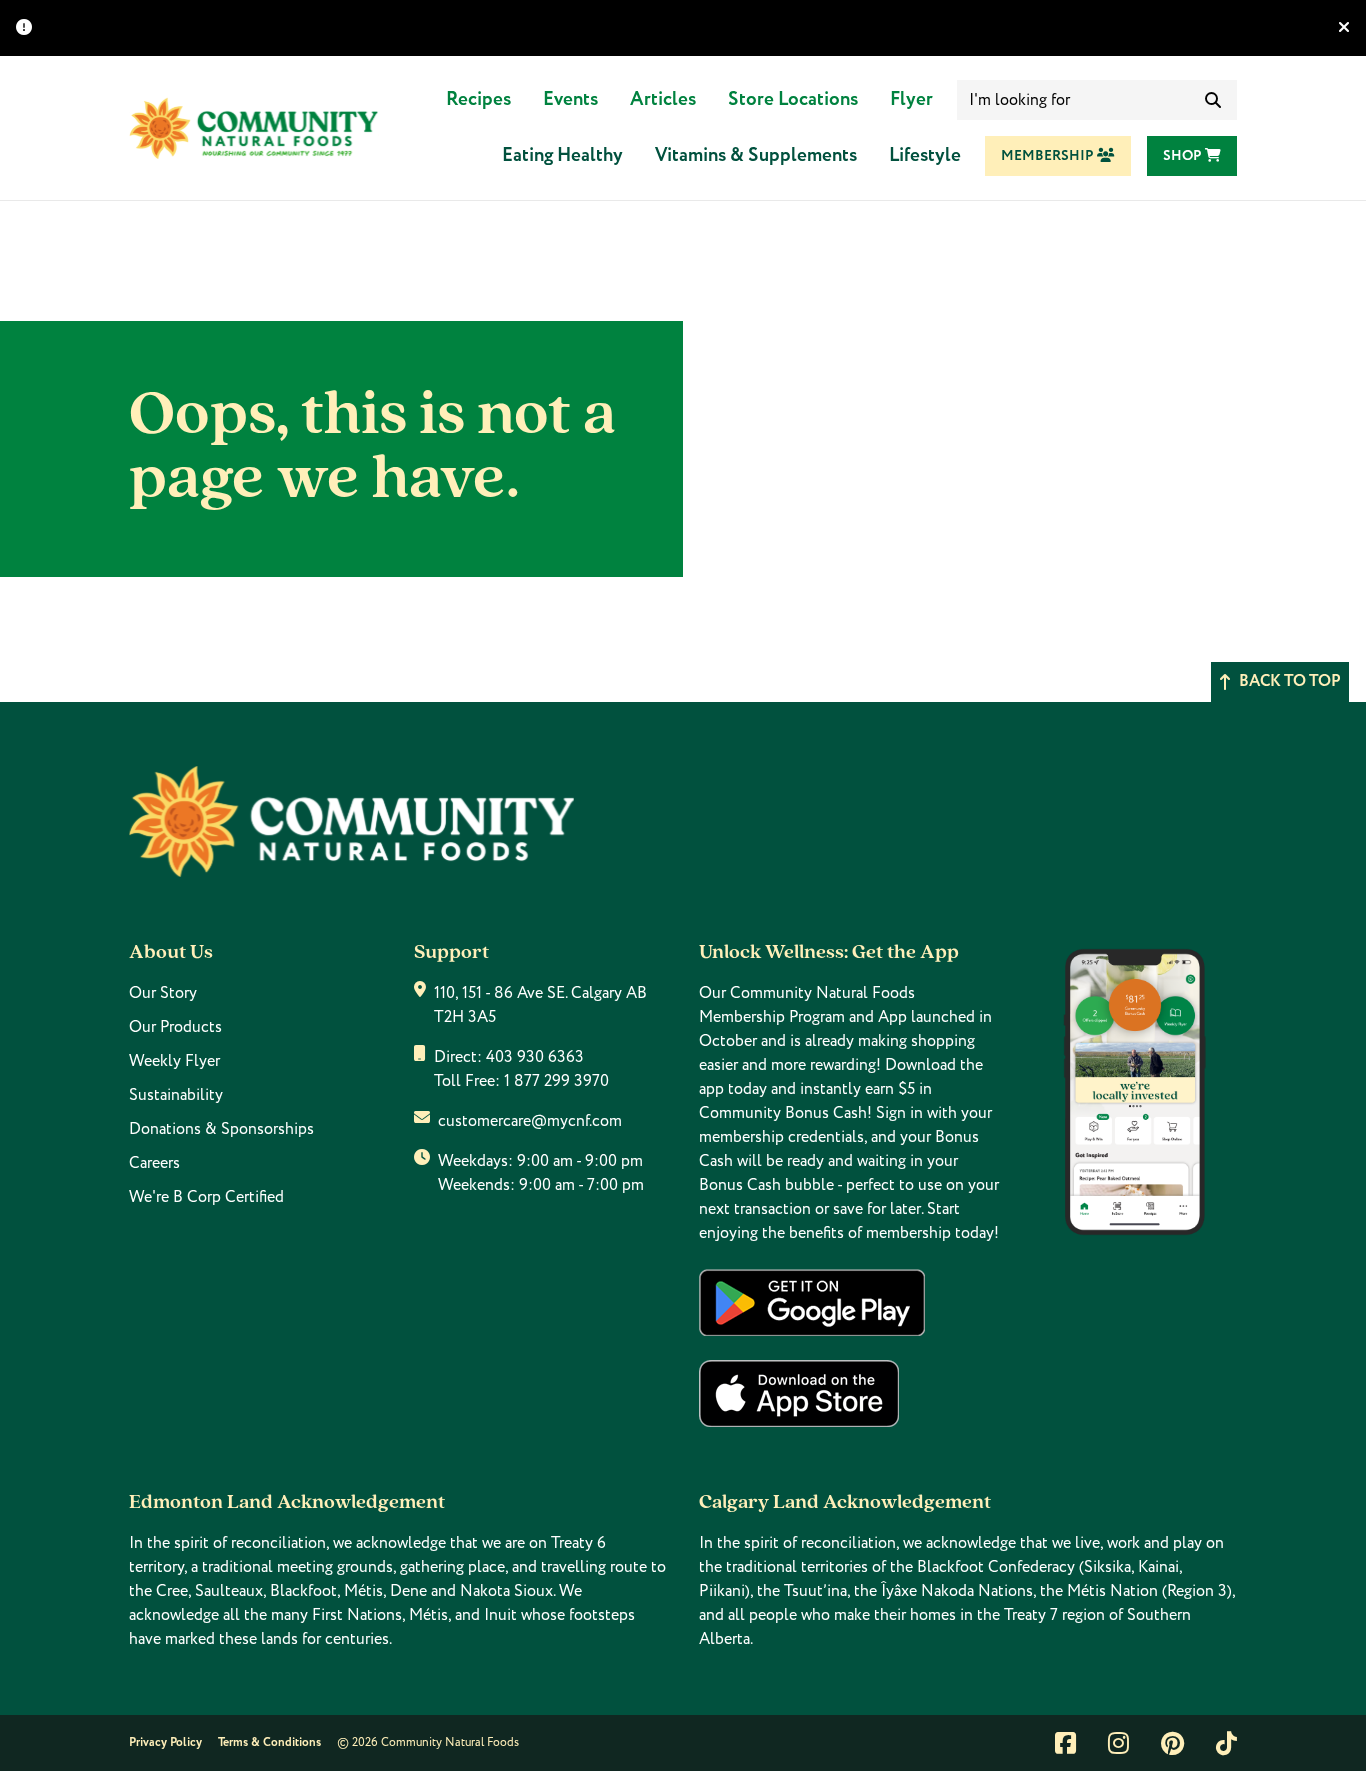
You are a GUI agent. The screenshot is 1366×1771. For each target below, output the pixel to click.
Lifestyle (925, 155)
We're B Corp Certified (206, 1197)
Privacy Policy (165, 1742)
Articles (663, 99)
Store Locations (793, 99)
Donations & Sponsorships (221, 1129)
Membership (1049, 156)
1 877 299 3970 (556, 1081)
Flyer (911, 99)
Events (570, 99)
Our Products (175, 1027)
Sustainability (176, 1095)
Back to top (1290, 681)
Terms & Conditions (269, 1742)
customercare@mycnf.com (530, 1121)
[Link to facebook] (1065, 1743)
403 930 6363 (535, 1057)
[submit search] (1213, 100)
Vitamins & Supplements (756, 155)
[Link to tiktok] (1226, 1743)
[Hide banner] (1344, 28)
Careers (154, 1163)
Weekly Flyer (174, 1061)
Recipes (478, 99)
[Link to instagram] (1118, 1743)
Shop (1184, 156)
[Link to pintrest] (1172, 1743)
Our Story (163, 993)
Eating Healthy (562, 155)
